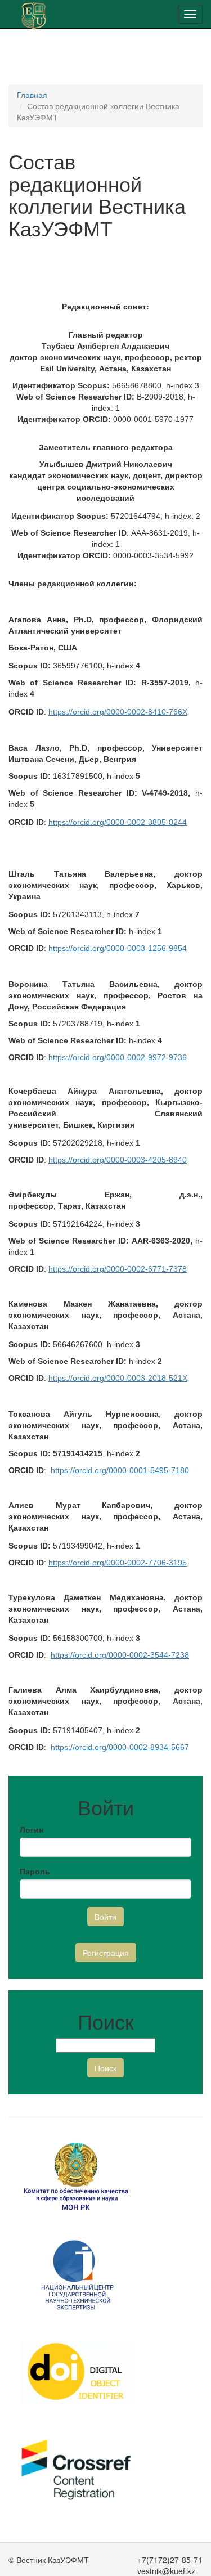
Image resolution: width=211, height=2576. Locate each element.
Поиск (105, 2068)
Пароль (35, 1871)
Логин (32, 1829)
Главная (32, 95)
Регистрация (106, 1953)
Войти (105, 1917)
